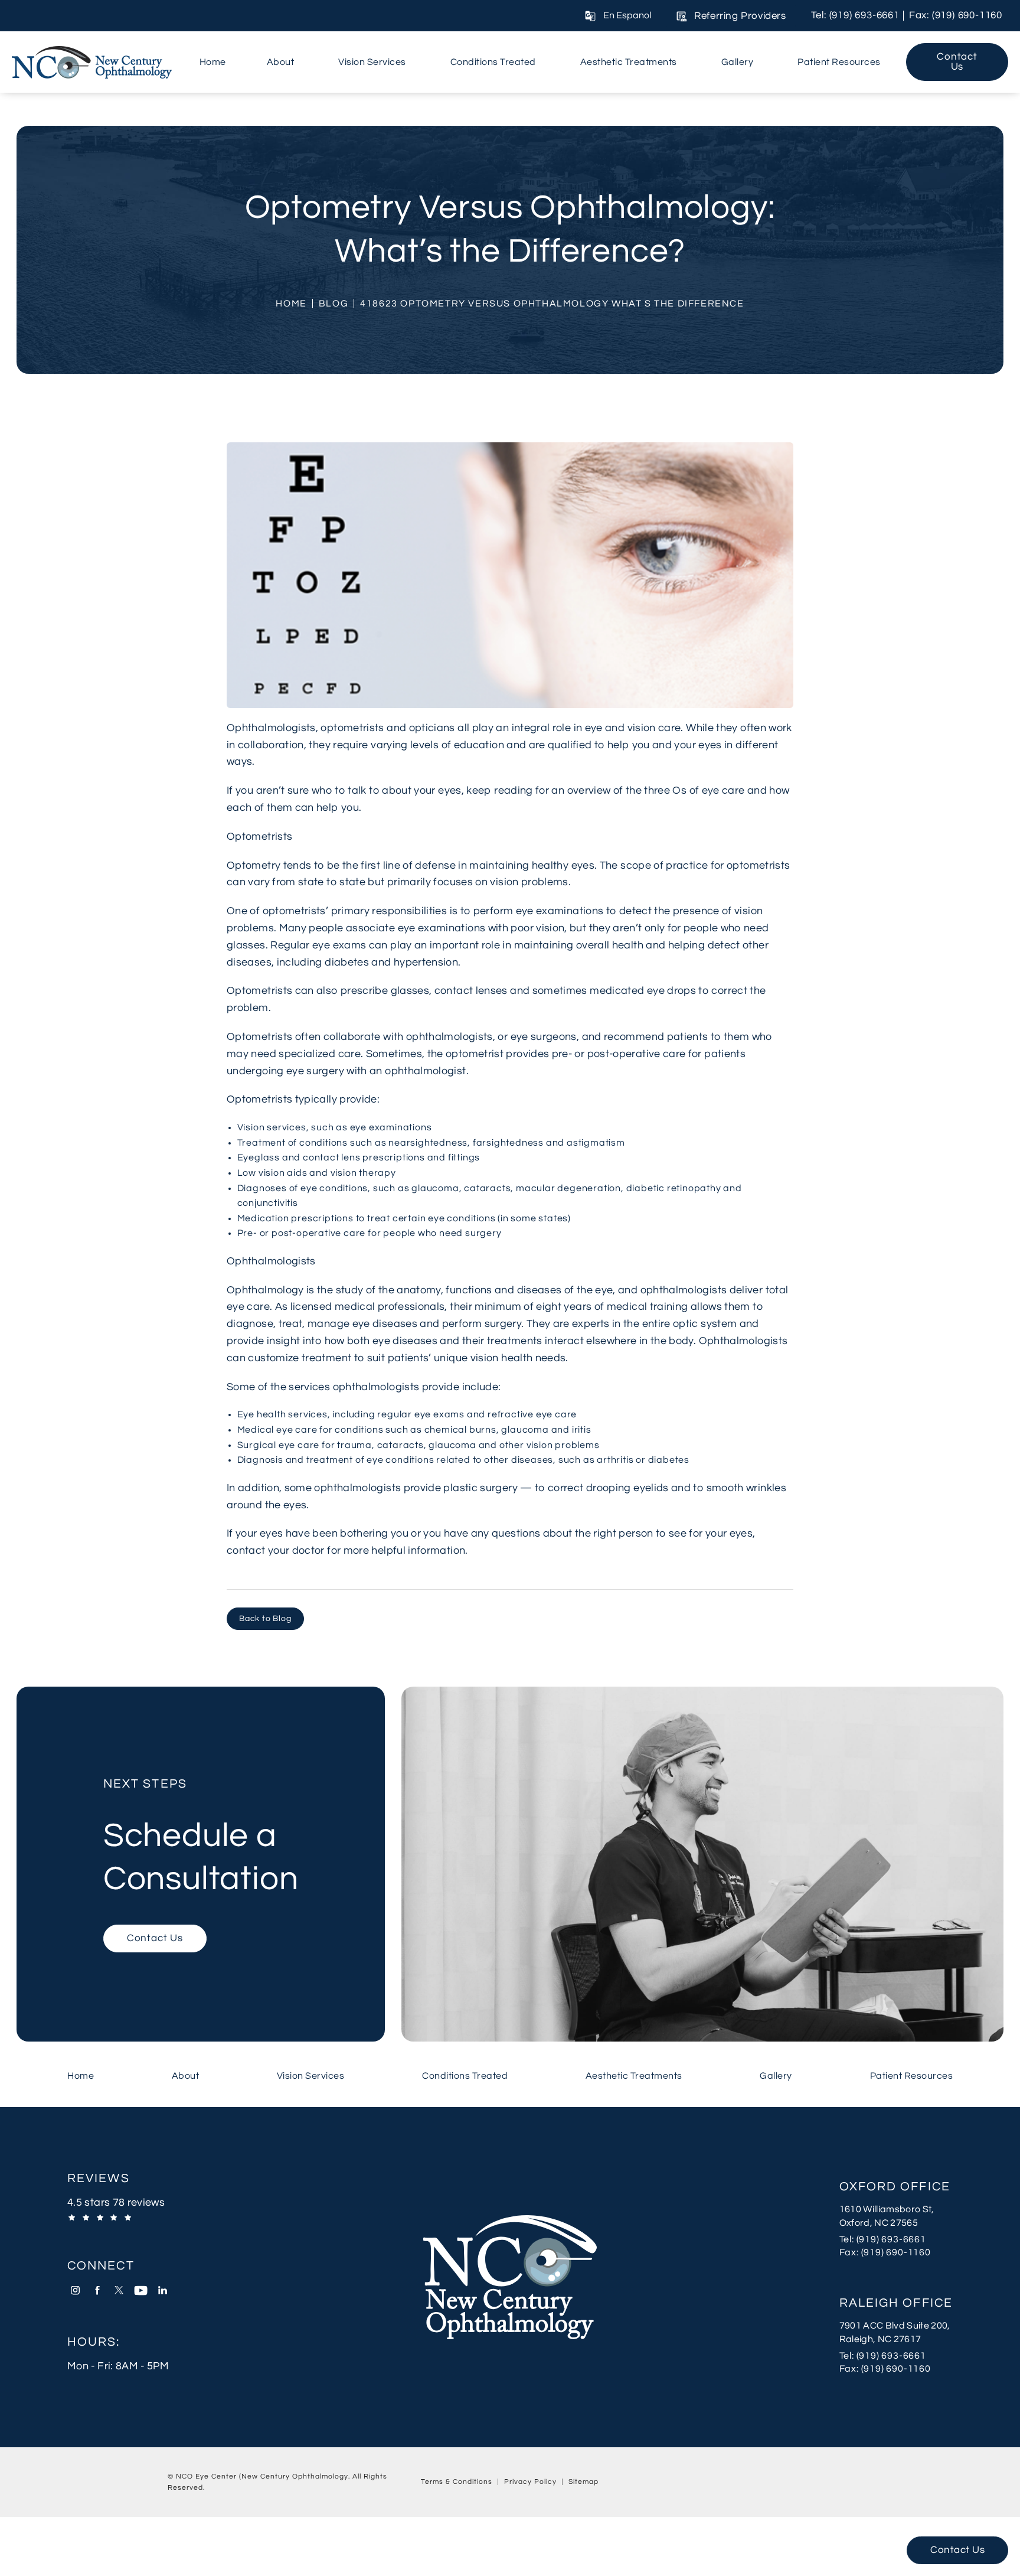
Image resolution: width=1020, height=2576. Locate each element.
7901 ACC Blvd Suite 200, (895, 2326)
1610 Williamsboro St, (887, 2209)
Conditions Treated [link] (493, 62)
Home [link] (213, 62)
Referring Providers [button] (740, 16)
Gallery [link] (738, 62)
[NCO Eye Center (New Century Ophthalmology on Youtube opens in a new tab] (141, 2290)
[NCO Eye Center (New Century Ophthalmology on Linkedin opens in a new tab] (163, 2290)
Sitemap (583, 2482)
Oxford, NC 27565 (879, 2223)
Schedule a (201, 1837)
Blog (334, 304)
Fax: (896, 2252)
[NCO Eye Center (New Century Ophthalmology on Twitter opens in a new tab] (119, 2290)
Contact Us (957, 62)
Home (291, 304)
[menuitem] (213, 62)
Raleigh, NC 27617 (880, 2339)
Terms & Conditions (457, 2482)
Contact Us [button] (957, 2550)
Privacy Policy (530, 2482)
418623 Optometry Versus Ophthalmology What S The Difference (552, 304)
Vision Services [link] (372, 62)
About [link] (281, 62)
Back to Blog (265, 1619)
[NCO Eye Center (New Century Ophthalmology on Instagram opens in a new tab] (75, 2290)
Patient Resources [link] (839, 62)
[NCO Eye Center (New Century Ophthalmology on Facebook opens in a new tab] (97, 2290)
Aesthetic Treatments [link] (629, 62)
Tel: (896, 2239)
